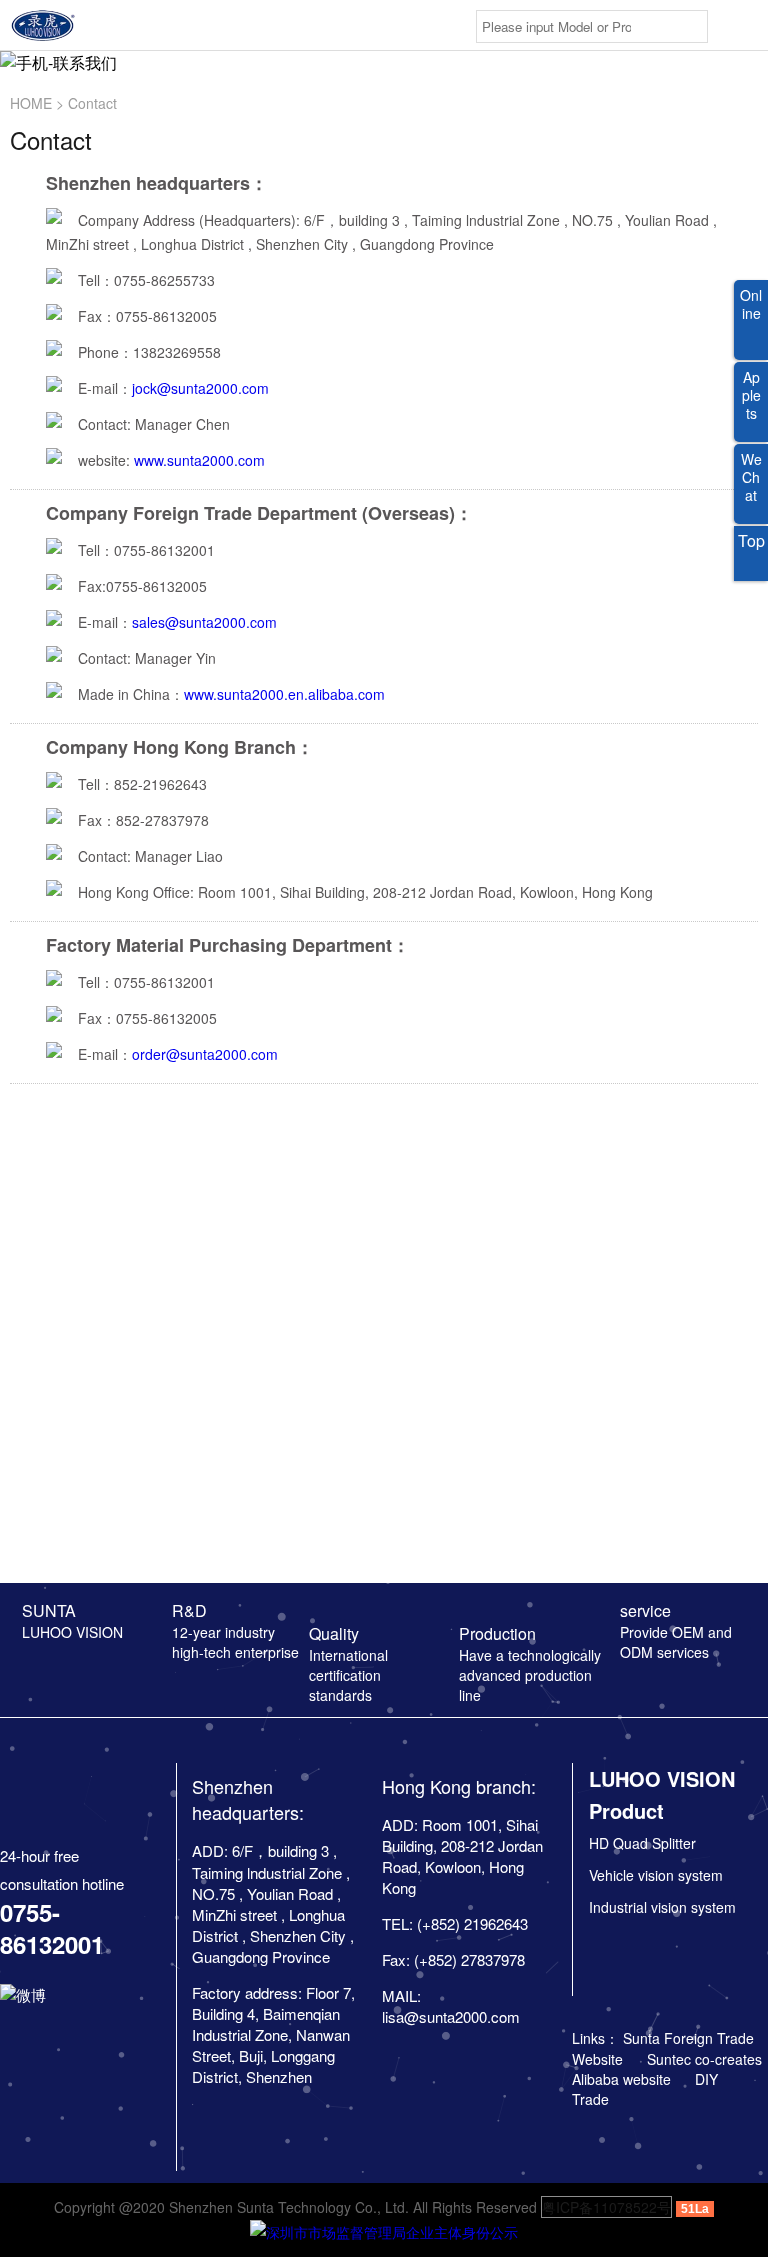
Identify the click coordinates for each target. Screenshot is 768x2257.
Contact (92, 103)
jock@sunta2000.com (200, 388)
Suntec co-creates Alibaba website (667, 2069)
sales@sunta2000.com (204, 622)
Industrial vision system (662, 1907)
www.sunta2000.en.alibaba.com (284, 694)
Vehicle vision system (656, 1875)
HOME (31, 103)
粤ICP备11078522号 (606, 2207)
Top (751, 540)
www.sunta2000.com (199, 460)
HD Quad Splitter (642, 1843)
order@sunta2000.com (205, 1054)
